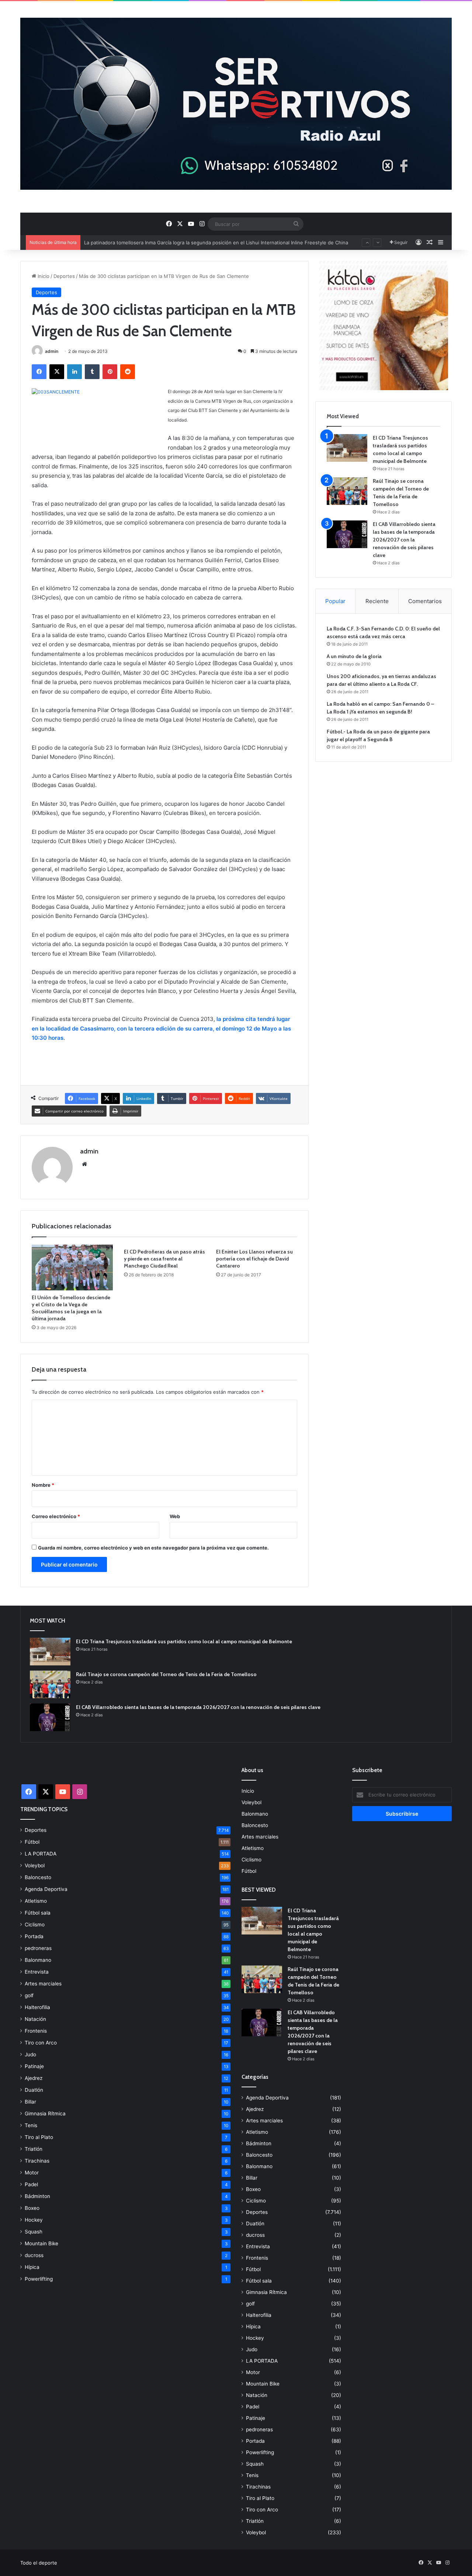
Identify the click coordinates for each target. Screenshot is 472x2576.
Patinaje (34, 2066)
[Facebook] (39, 372)
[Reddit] (128, 372)
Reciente (377, 601)
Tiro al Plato (39, 2137)
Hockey (34, 2220)
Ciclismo (35, 1925)
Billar (30, 2102)
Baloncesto (38, 1877)
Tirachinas (37, 2161)
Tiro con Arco (41, 2043)
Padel (31, 2184)
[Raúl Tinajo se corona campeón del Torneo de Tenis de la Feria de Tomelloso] (347, 491)
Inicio (43, 276)
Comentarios (425, 601)
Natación (35, 2019)
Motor (32, 2173)
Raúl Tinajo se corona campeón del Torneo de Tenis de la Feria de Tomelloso (166, 1674)
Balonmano (38, 1960)
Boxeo (32, 2208)
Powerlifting (39, 2279)
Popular (335, 601)
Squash (34, 2232)
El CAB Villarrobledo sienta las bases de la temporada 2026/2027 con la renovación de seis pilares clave (404, 540)
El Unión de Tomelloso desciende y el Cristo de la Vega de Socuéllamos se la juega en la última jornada (71, 1308)
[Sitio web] (84, 1164)
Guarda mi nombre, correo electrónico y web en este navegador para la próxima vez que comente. (153, 1548)
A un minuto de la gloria (354, 656)
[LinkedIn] (74, 372)
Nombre (43, 1485)
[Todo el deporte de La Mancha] (236, 104)
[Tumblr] (92, 372)
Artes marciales (43, 1984)
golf (29, 1995)
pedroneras (38, 1948)
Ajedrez (34, 2078)
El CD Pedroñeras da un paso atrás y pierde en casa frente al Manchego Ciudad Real (164, 1259)
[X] (57, 372)
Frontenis (36, 2031)
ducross (34, 2255)
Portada (34, 1936)
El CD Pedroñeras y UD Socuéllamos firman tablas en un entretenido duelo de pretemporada (191, 243)
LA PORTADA (41, 1854)
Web (175, 1516)
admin (52, 351)
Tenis (31, 2125)
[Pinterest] (110, 372)
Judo (30, 2054)
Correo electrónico (56, 1516)
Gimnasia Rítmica (45, 2114)
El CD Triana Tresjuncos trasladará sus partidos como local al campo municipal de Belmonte (184, 1641)
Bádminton (37, 2196)
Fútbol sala (38, 1913)
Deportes (64, 276)
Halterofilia (37, 2007)
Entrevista (37, 1972)
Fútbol (32, 1842)
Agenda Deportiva (46, 1889)
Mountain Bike (41, 2243)
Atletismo (36, 1901)
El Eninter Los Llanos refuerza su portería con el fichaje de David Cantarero (254, 1259)
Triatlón (34, 2149)
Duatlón (34, 2090)
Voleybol (35, 1865)
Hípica (32, 2267)
